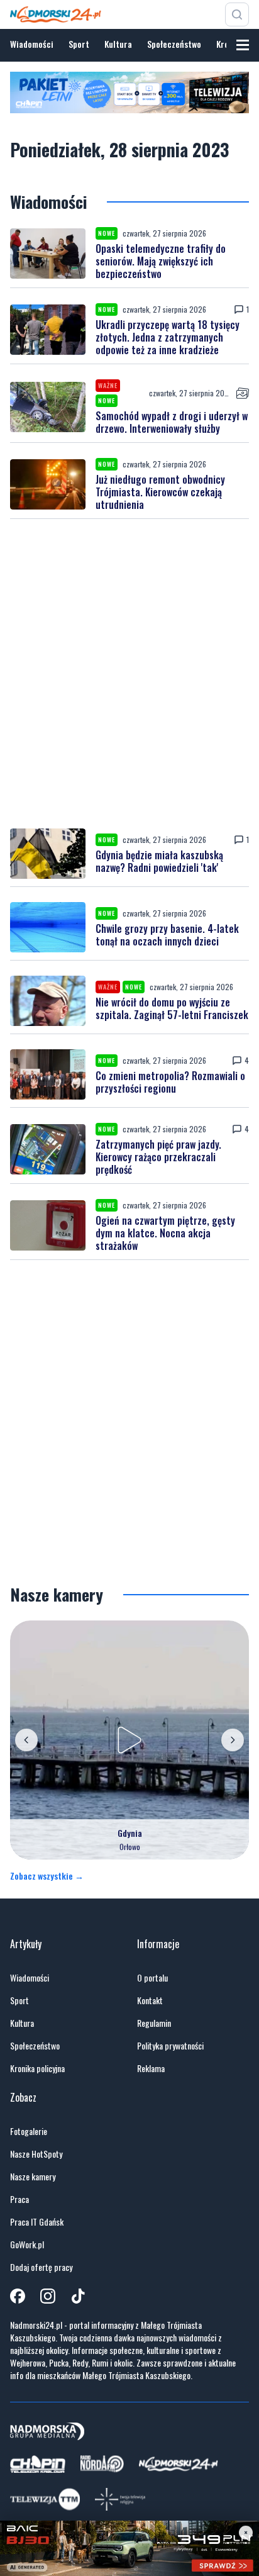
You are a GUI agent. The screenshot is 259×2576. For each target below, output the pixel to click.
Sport (79, 44)
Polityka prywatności (170, 2046)
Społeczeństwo (174, 44)
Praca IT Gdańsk (37, 2222)
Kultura (118, 44)
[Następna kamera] (233, 1740)
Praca (19, 2199)
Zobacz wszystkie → (47, 1876)
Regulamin (154, 2023)
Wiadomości (32, 44)
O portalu (152, 1978)
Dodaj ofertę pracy (41, 2267)
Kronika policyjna (37, 2068)
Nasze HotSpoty (36, 2154)
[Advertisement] (129, 674)
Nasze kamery (33, 2177)
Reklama (151, 2068)
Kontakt (150, 2000)
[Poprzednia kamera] (26, 1740)
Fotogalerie (29, 2131)
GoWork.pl (27, 2244)
